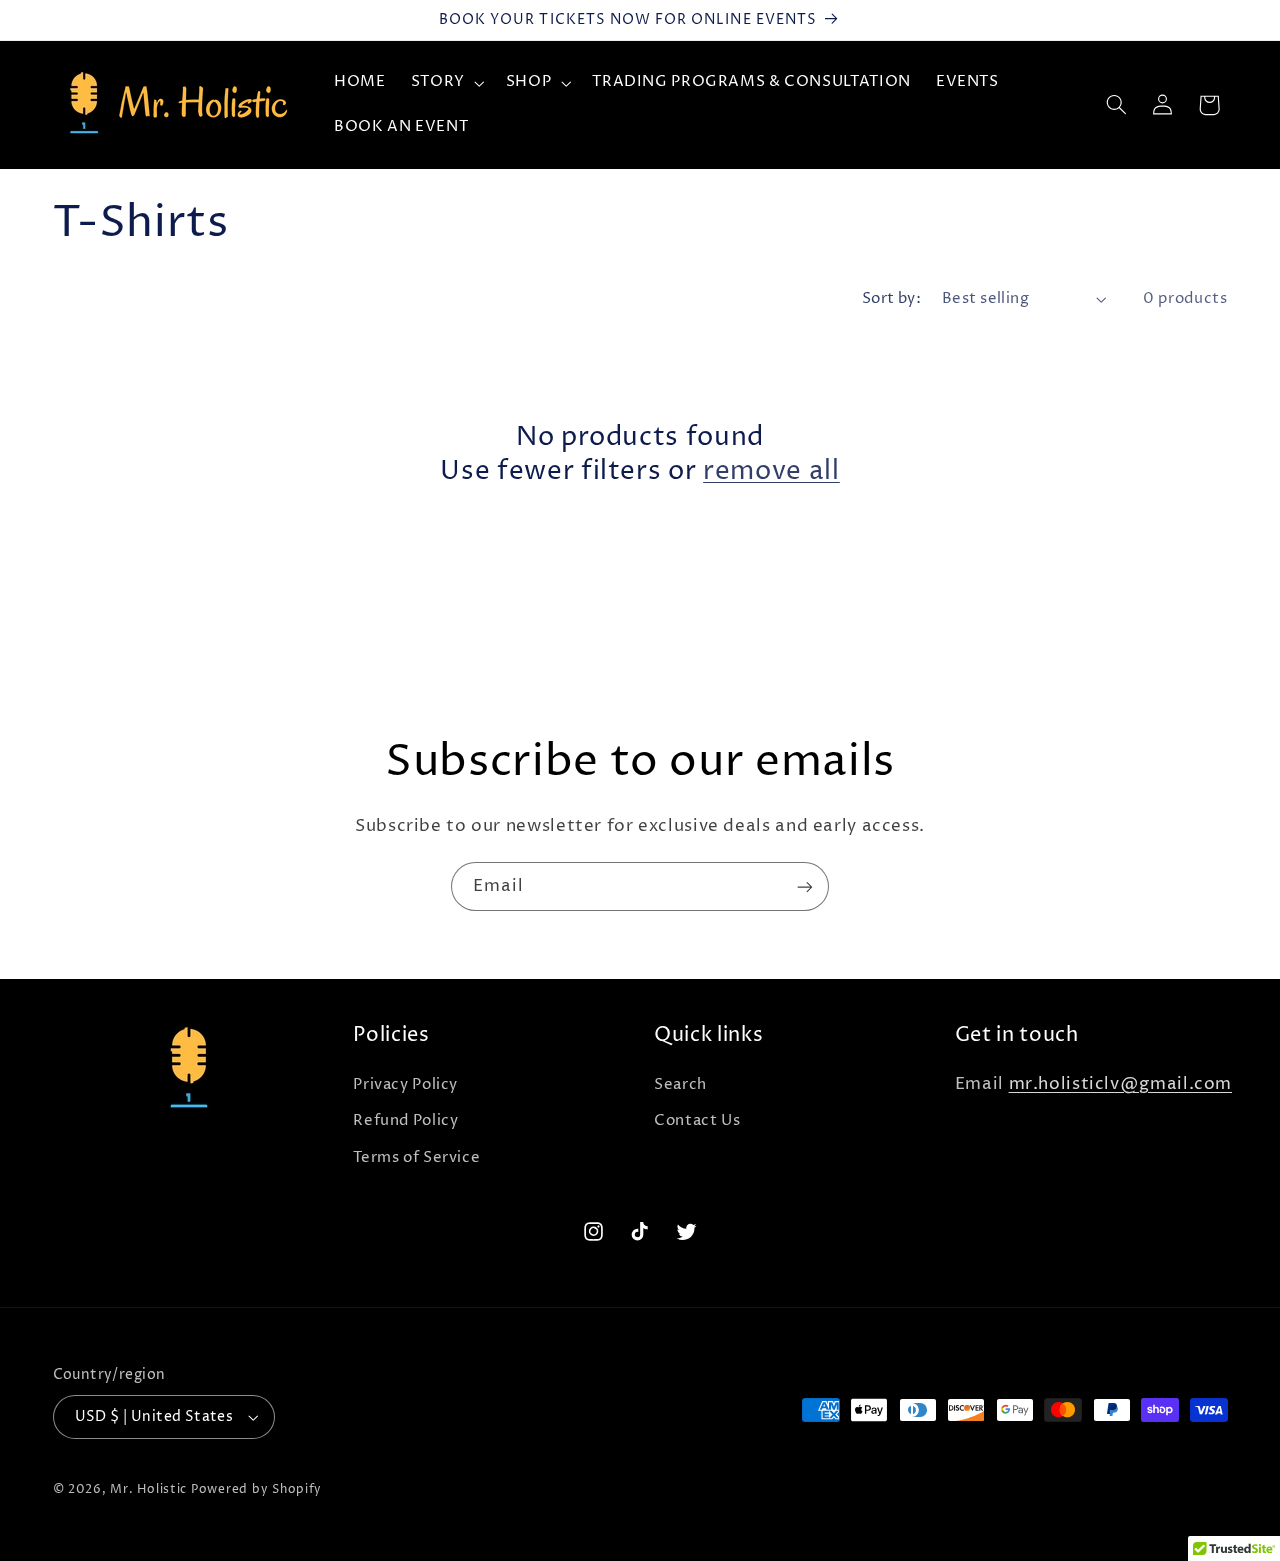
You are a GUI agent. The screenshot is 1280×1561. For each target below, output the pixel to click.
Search (680, 1085)
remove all (771, 472)
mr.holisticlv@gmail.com (1121, 1084)
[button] (445, 83)
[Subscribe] (805, 886)
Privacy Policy (405, 1085)
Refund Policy (405, 1121)
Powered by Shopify (256, 1490)
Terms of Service (416, 1158)
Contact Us (697, 1121)
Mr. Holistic (148, 1490)
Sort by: (891, 299)
